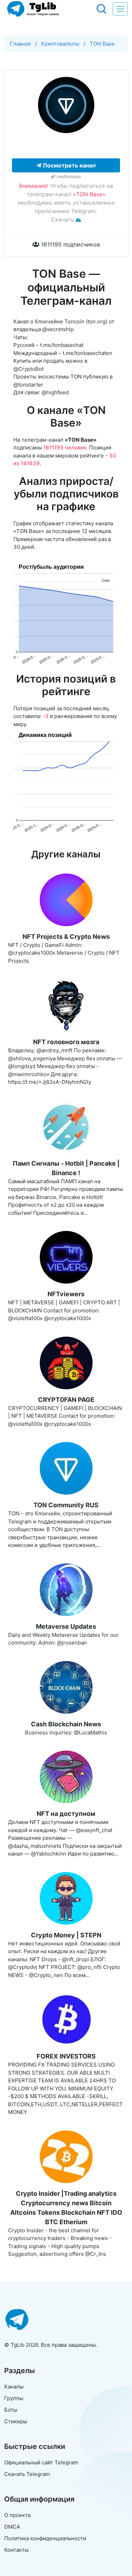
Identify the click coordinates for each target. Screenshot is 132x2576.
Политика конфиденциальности (45, 2538)
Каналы (14, 2387)
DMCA (12, 2527)
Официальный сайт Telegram (41, 2462)
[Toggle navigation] (120, 9)
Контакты (16, 2550)
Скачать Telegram (27, 2474)
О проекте (18, 2515)
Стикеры (16, 2421)
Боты (11, 2410)
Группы (14, 2398)
